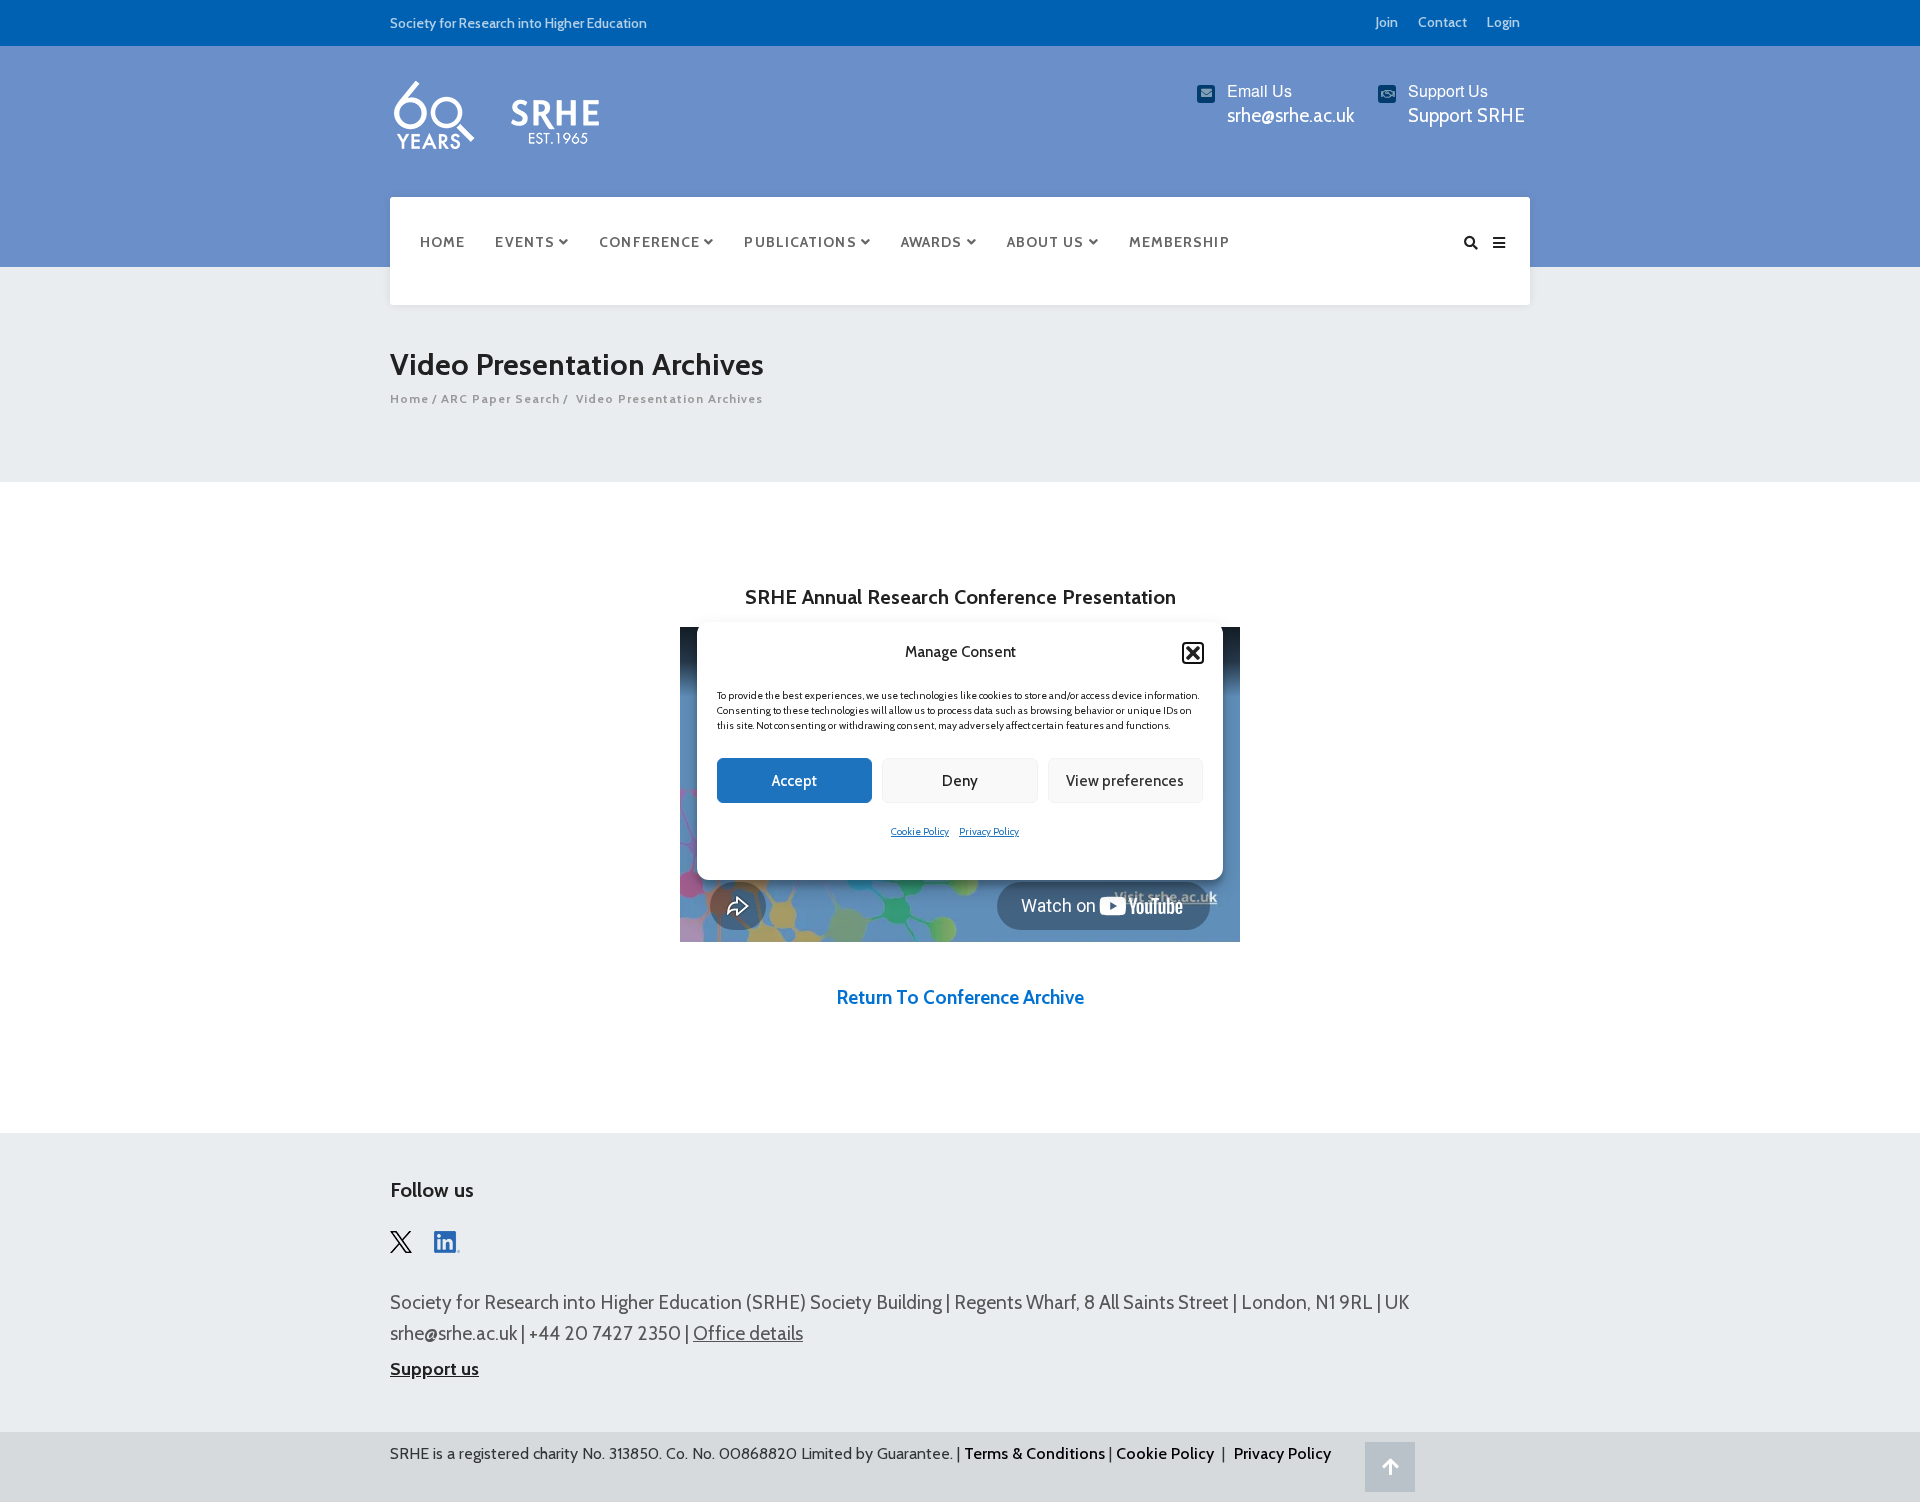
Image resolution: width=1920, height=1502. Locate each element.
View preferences (1125, 781)
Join (1387, 22)
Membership (1179, 242)
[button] (1193, 653)
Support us (434, 1369)
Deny (960, 781)
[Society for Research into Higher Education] (495, 111)
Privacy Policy (989, 831)
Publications (802, 242)
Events (527, 242)
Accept (794, 781)
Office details (748, 1333)
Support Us (1448, 90)
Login (1503, 22)
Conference (651, 242)
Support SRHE (1466, 115)
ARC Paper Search (500, 398)
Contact (1442, 22)
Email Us (1259, 90)
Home (442, 242)
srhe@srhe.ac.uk (453, 1333)
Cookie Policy (920, 831)
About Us (1048, 242)
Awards (934, 242)
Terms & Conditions (1034, 1453)
